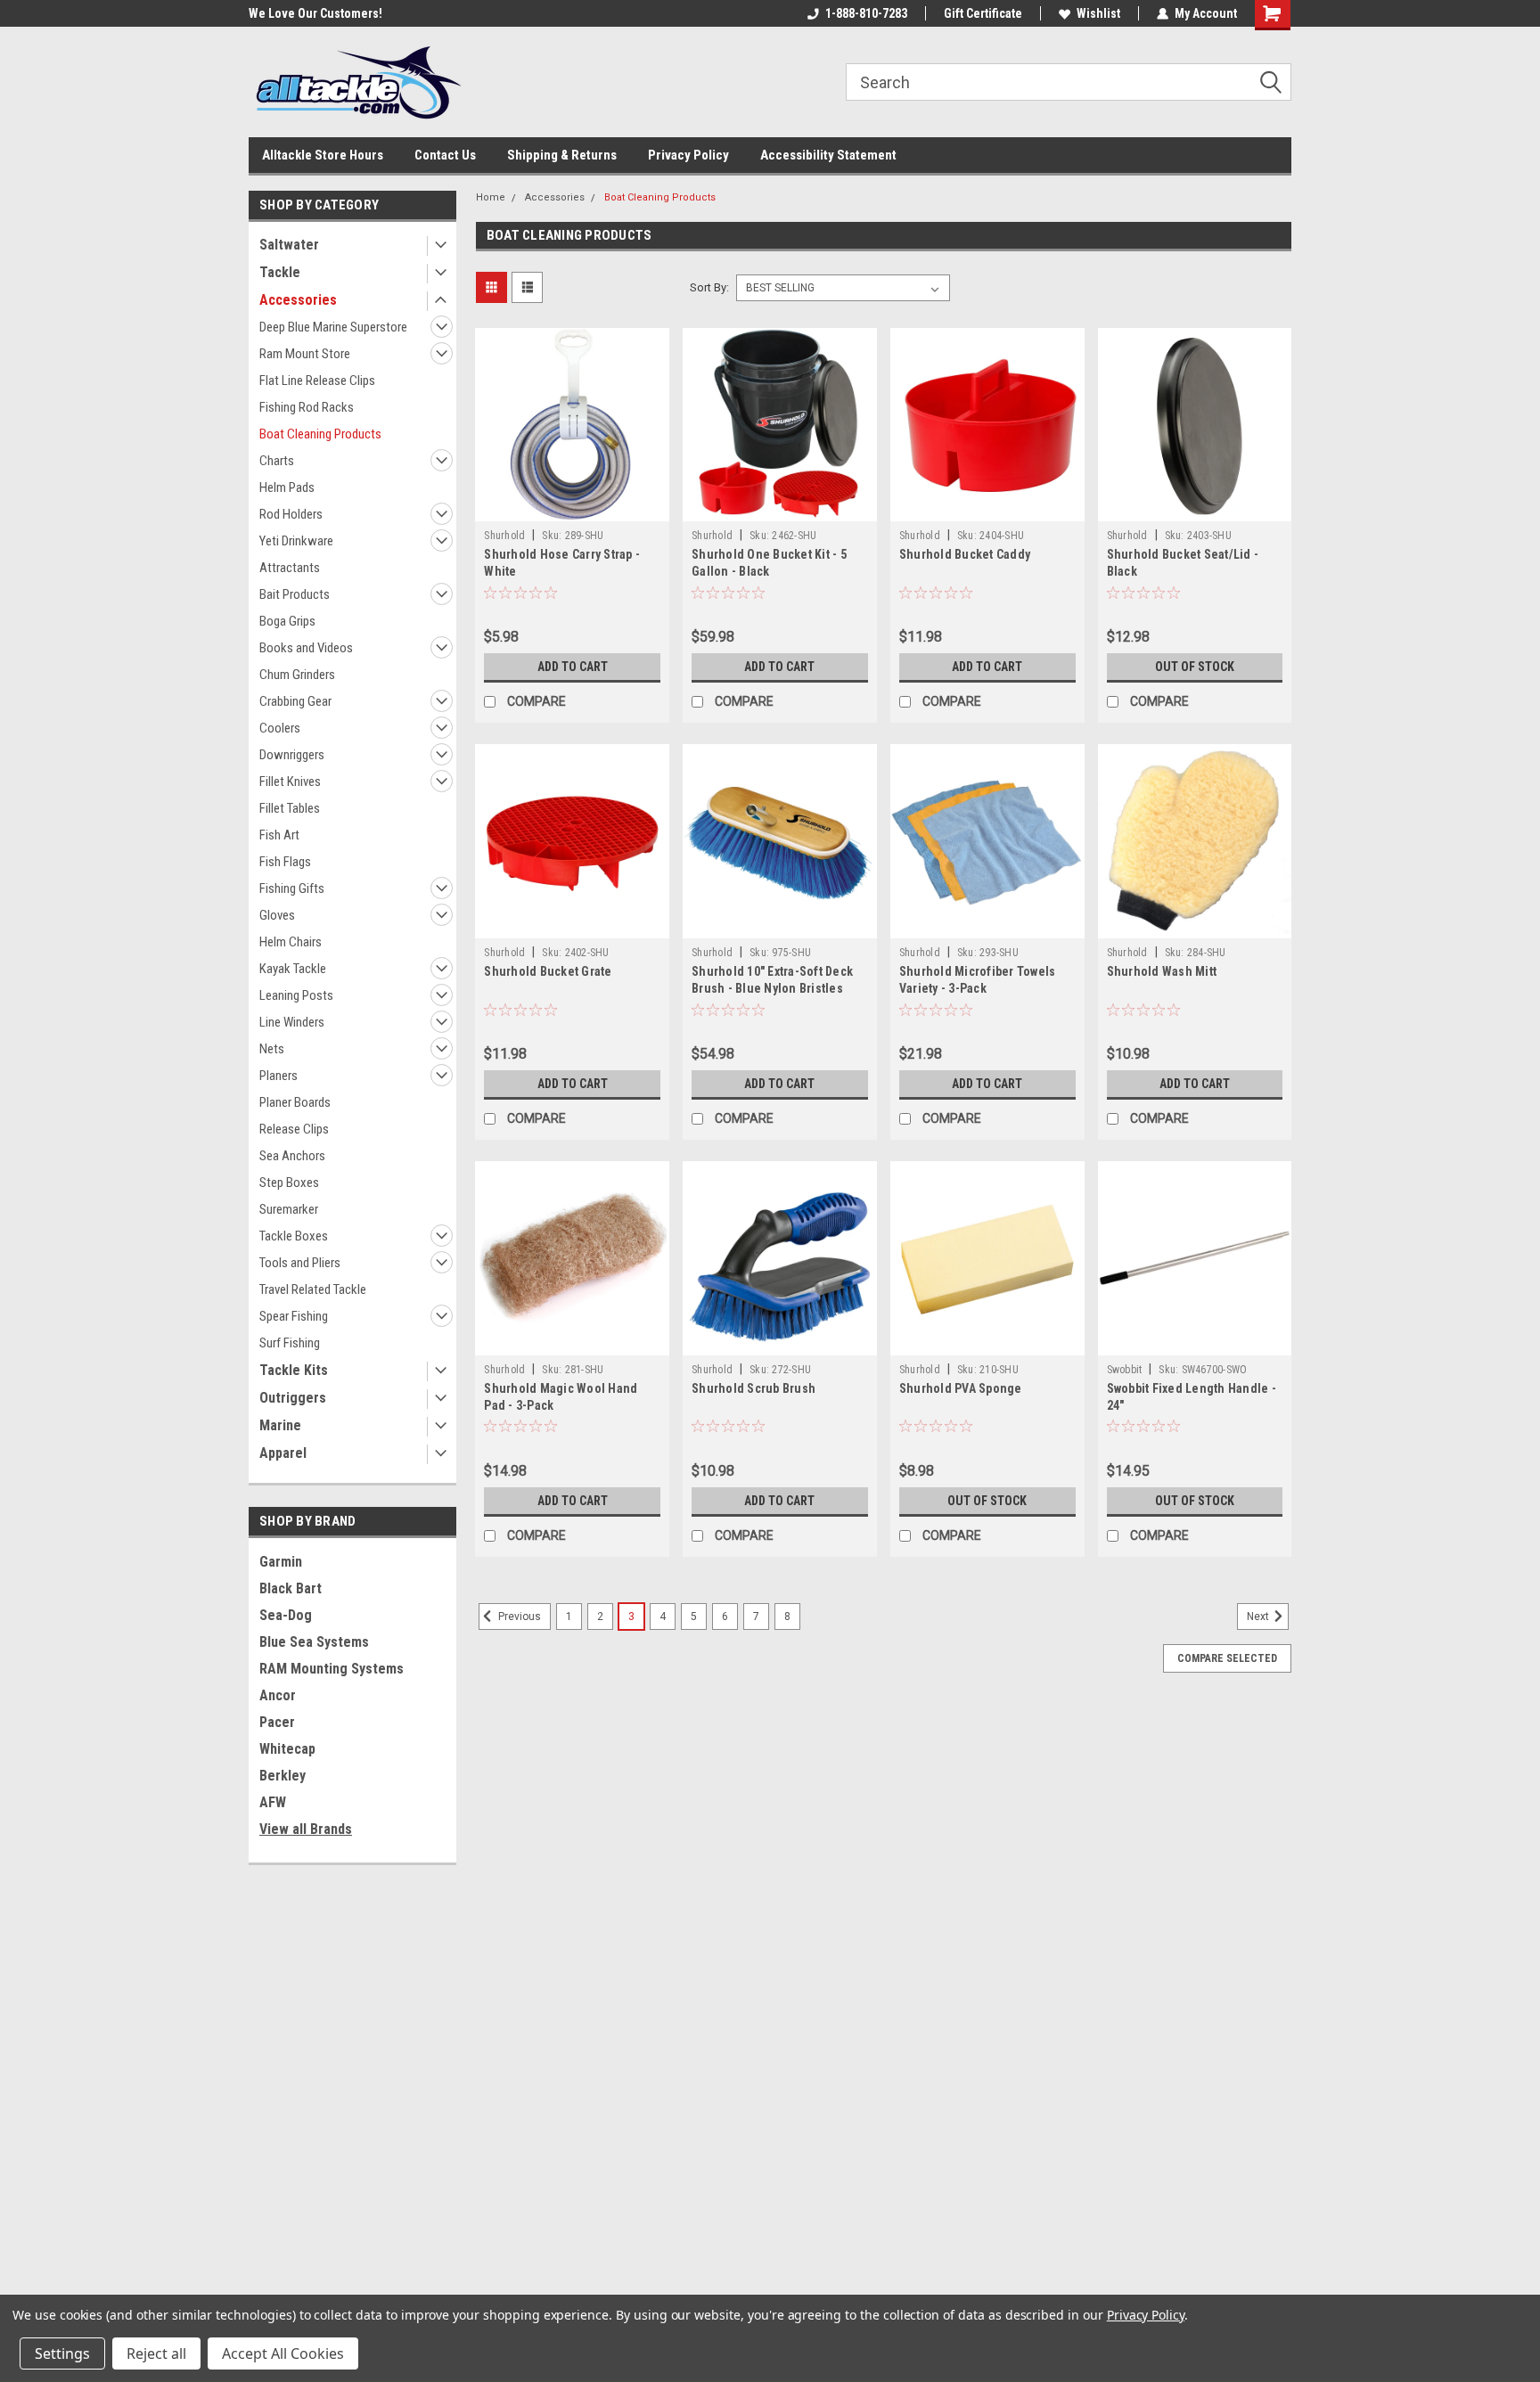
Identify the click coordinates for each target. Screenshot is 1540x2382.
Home (491, 197)
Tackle (280, 272)
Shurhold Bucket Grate (548, 971)
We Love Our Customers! (315, 13)
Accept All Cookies (283, 2353)
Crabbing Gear (295, 701)
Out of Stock (1195, 667)
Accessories (298, 300)
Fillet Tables (290, 808)
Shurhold (504, 536)
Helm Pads (287, 487)
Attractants (290, 568)
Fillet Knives (290, 782)
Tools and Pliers (300, 1263)
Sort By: (709, 287)
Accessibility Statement (828, 155)
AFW (273, 1802)
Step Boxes (289, 1183)
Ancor (278, 1695)
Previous (518, 1617)
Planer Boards (295, 1102)
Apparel (283, 1453)
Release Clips (294, 1129)
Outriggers (293, 1398)
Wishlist (1098, 13)
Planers (279, 1076)
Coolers (280, 728)
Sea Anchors (292, 1156)
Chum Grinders (297, 675)
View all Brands (306, 1829)
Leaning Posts (296, 995)
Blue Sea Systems (314, 1642)
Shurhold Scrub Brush (754, 1388)
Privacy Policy (688, 155)
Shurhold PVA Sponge (961, 1388)
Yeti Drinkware (296, 541)
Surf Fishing (290, 1343)
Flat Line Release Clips (317, 381)
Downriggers (292, 755)
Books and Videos (306, 648)
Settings (62, 2353)
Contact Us (445, 155)
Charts (277, 461)
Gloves (277, 915)
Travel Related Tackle (313, 1289)
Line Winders (292, 1022)
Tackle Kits (294, 1370)
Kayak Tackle (293, 969)
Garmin (281, 1562)
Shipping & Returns (562, 155)
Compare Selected (1227, 1658)
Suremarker (289, 1209)
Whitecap (287, 1749)
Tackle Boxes (294, 1236)
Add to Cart (573, 667)
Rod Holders (291, 514)
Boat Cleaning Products (320, 434)
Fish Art (279, 835)
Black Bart (291, 1588)
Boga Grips (287, 621)
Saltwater (289, 245)
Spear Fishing (294, 1316)
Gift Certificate (983, 13)
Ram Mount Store (305, 354)
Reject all (156, 2353)
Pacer (277, 1722)
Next (1259, 1617)
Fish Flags (285, 862)
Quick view (572, 508)
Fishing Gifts (292, 888)
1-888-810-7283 (866, 13)
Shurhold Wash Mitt (1162, 971)
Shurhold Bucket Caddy (965, 554)
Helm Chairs (291, 942)
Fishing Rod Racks (307, 407)
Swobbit (1125, 1370)
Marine (280, 1425)
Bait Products (295, 594)
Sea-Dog (286, 1615)
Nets (272, 1049)
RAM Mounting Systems (332, 1669)
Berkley (283, 1776)
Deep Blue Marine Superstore (333, 327)
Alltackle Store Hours (323, 155)
